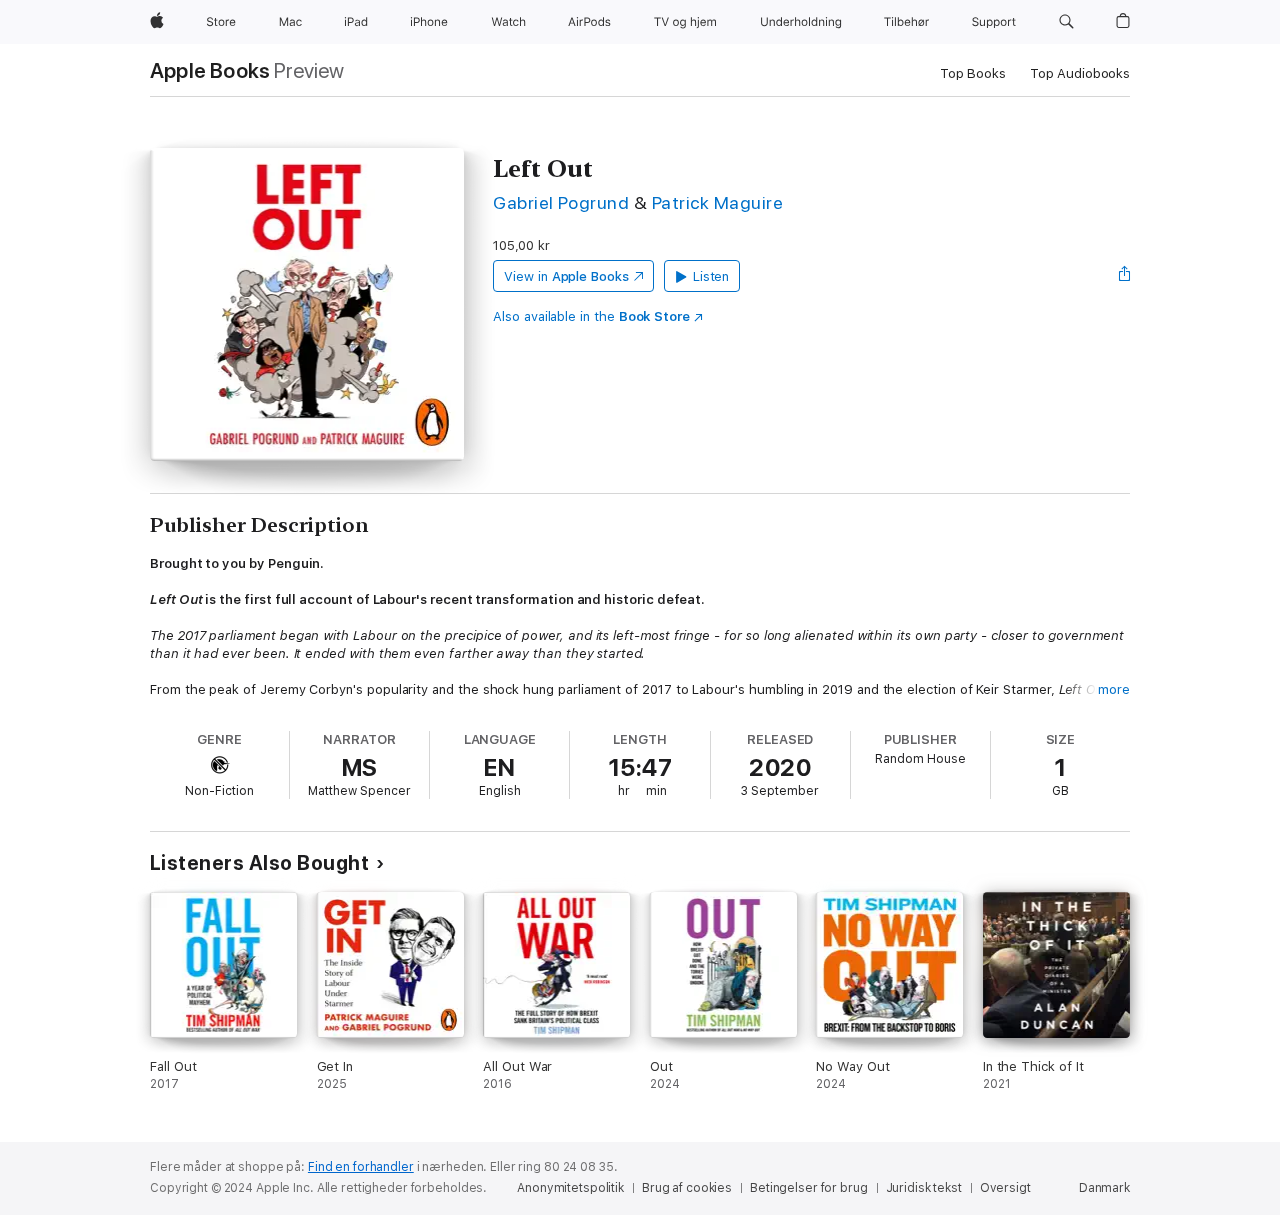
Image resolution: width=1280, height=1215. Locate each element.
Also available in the (591, 316)
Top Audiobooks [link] (1080, 73)
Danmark (1104, 1188)
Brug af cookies (687, 1188)
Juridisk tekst (924, 1188)
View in (566, 276)
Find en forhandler (361, 1167)
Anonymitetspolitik (570, 1188)
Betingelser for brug (809, 1188)
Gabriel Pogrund (561, 202)
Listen (711, 276)
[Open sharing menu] (1125, 276)
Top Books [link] (973, 73)
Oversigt (1005, 1188)
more (1114, 689)
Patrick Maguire (717, 202)
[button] (1066, 22)
